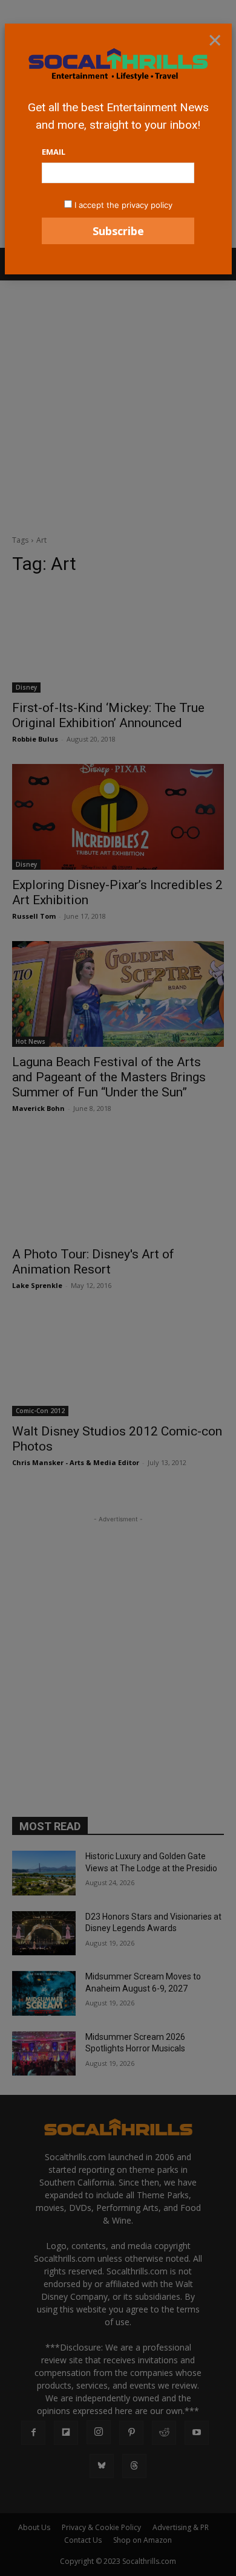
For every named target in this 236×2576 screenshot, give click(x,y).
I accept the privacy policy (123, 205)
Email (54, 152)
